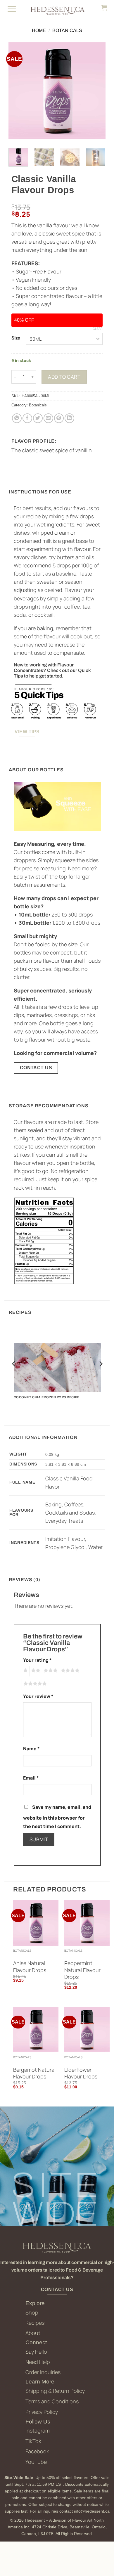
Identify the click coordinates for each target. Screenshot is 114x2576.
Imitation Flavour (65, 1539)
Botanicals (67, 31)
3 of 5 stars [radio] (50, 1671)
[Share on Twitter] (38, 418)
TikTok (33, 2441)
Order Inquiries (43, 2372)
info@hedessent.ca (92, 2511)
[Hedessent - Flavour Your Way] (57, 10)
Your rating (37, 1660)
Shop (32, 2312)
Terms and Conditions (52, 2401)
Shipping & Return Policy (55, 2391)
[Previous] (18, 91)
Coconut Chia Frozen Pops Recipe (47, 1397)
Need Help (38, 2362)
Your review (38, 1696)
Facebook (37, 2451)
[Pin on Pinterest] (59, 418)
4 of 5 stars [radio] (69, 1671)
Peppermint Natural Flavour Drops (82, 1970)
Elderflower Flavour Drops (81, 2073)
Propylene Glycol (65, 1547)
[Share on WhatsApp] (17, 418)
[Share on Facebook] (27, 418)
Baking (53, 1504)
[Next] (96, 91)
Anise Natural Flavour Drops (30, 1967)
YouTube (36, 2462)
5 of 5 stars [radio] (34, 1684)
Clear (98, 329)
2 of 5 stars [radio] (35, 1671)
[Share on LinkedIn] (69, 418)
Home (39, 31)
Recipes (35, 2323)
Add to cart (64, 377)
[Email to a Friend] (48, 418)
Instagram (38, 2431)
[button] (12, 9)
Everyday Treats (64, 1521)
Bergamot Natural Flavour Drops (34, 2073)
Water (95, 1547)
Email (31, 1778)
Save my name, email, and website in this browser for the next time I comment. (57, 1817)
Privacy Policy (42, 2412)
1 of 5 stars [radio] (25, 1671)
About (33, 2333)
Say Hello (36, 2352)
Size (16, 338)
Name (31, 1749)
